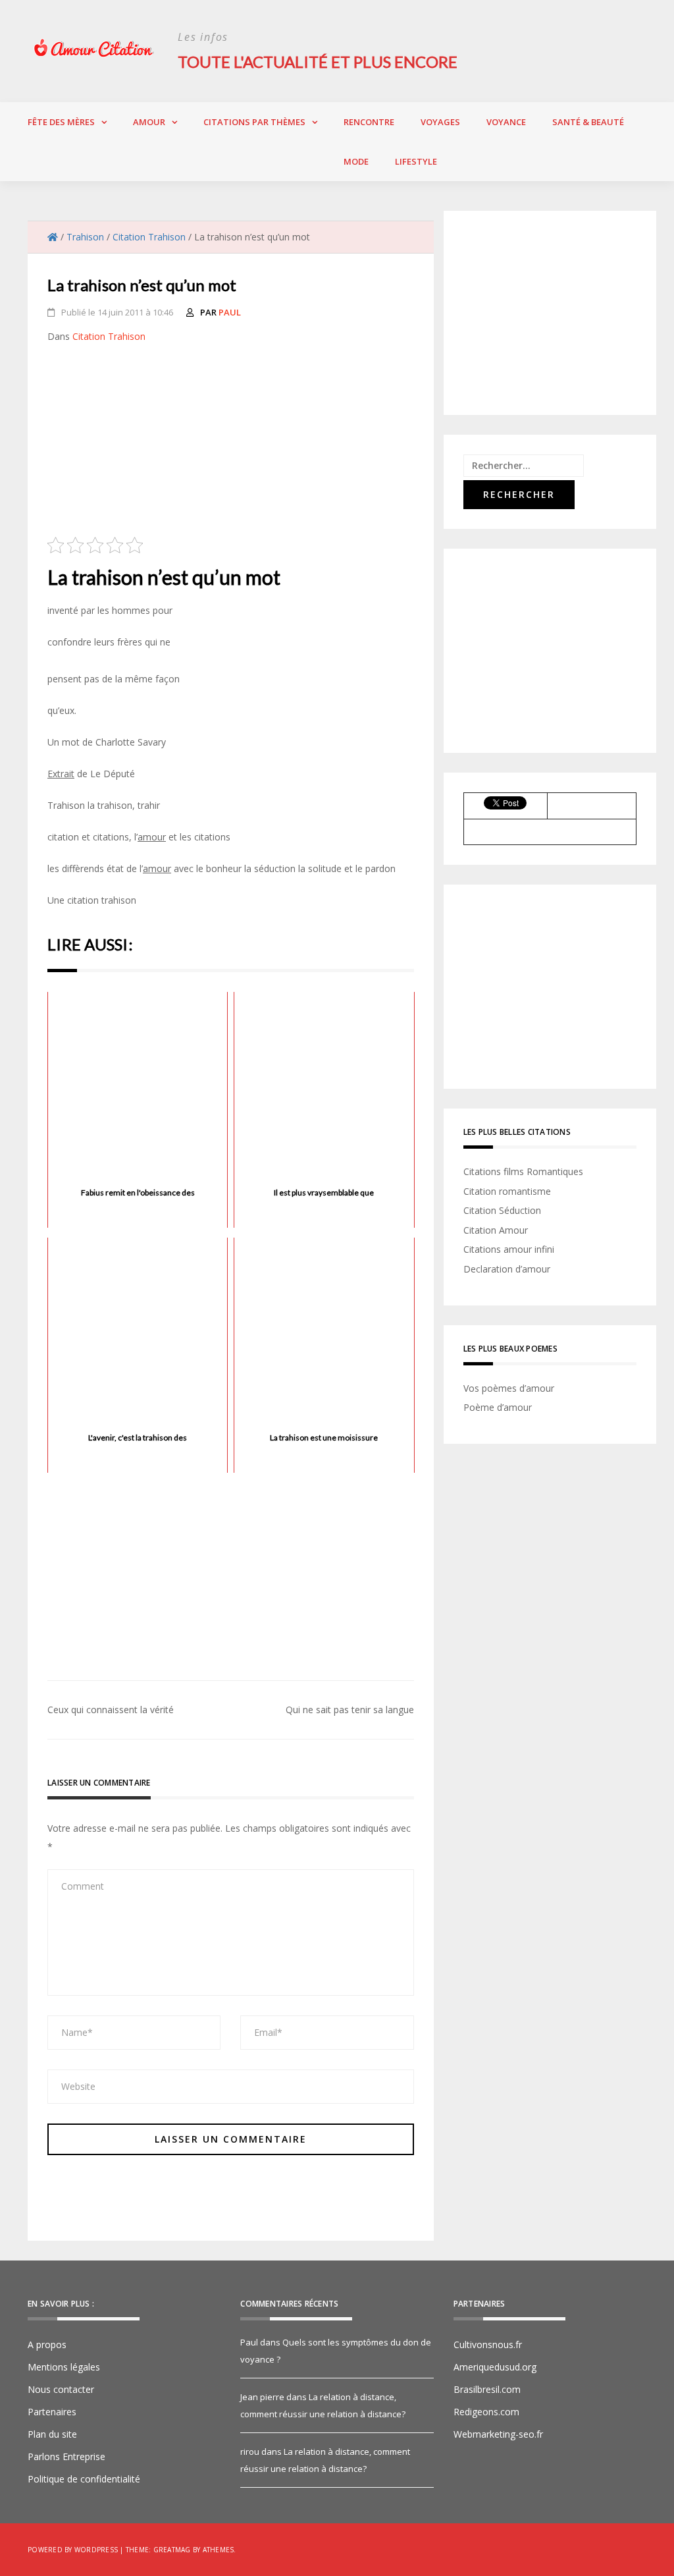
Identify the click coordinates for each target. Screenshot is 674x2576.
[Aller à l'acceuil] (53, 237)
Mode (356, 161)
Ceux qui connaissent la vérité (111, 1710)
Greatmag (172, 2550)
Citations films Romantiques (523, 1171)
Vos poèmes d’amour (509, 1388)
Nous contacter (61, 2389)
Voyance (506, 122)
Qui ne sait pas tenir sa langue (350, 1710)
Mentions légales (64, 2367)
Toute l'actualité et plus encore (318, 62)
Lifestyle (416, 161)
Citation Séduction (502, 1210)
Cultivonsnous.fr (488, 2344)
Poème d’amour (498, 1407)
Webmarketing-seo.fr (498, 2434)
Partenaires (52, 2412)
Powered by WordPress (73, 2550)
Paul (230, 312)
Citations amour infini (509, 1249)
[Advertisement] (231, 445)
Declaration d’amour (507, 1269)
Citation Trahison (109, 336)
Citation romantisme (507, 1191)
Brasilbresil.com (487, 2389)
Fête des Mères (61, 122)
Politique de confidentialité (84, 2479)
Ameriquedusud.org (495, 2367)
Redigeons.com (486, 2412)
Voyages (440, 122)
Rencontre (369, 122)
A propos (47, 2344)
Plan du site (52, 2434)
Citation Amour (496, 1230)
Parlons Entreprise (66, 2456)
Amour (149, 122)
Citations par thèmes (254, 122)
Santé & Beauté (588, 122)
